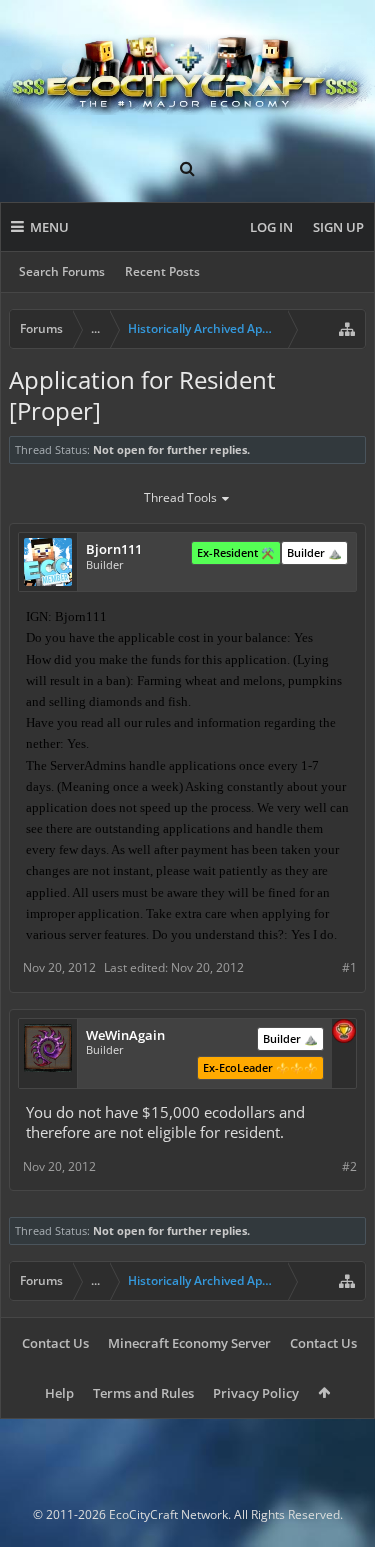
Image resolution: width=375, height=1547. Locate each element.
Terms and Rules (143, 1393)
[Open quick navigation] (347, 329)
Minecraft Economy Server (189, 1343)
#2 (349, 1166)
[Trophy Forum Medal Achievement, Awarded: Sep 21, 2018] (344, 1033)
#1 (349, 967)
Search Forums (62, 271)
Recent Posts (162, 271)
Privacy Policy (256, 1393)
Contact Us (55, 1343)
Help (59, 1393)
